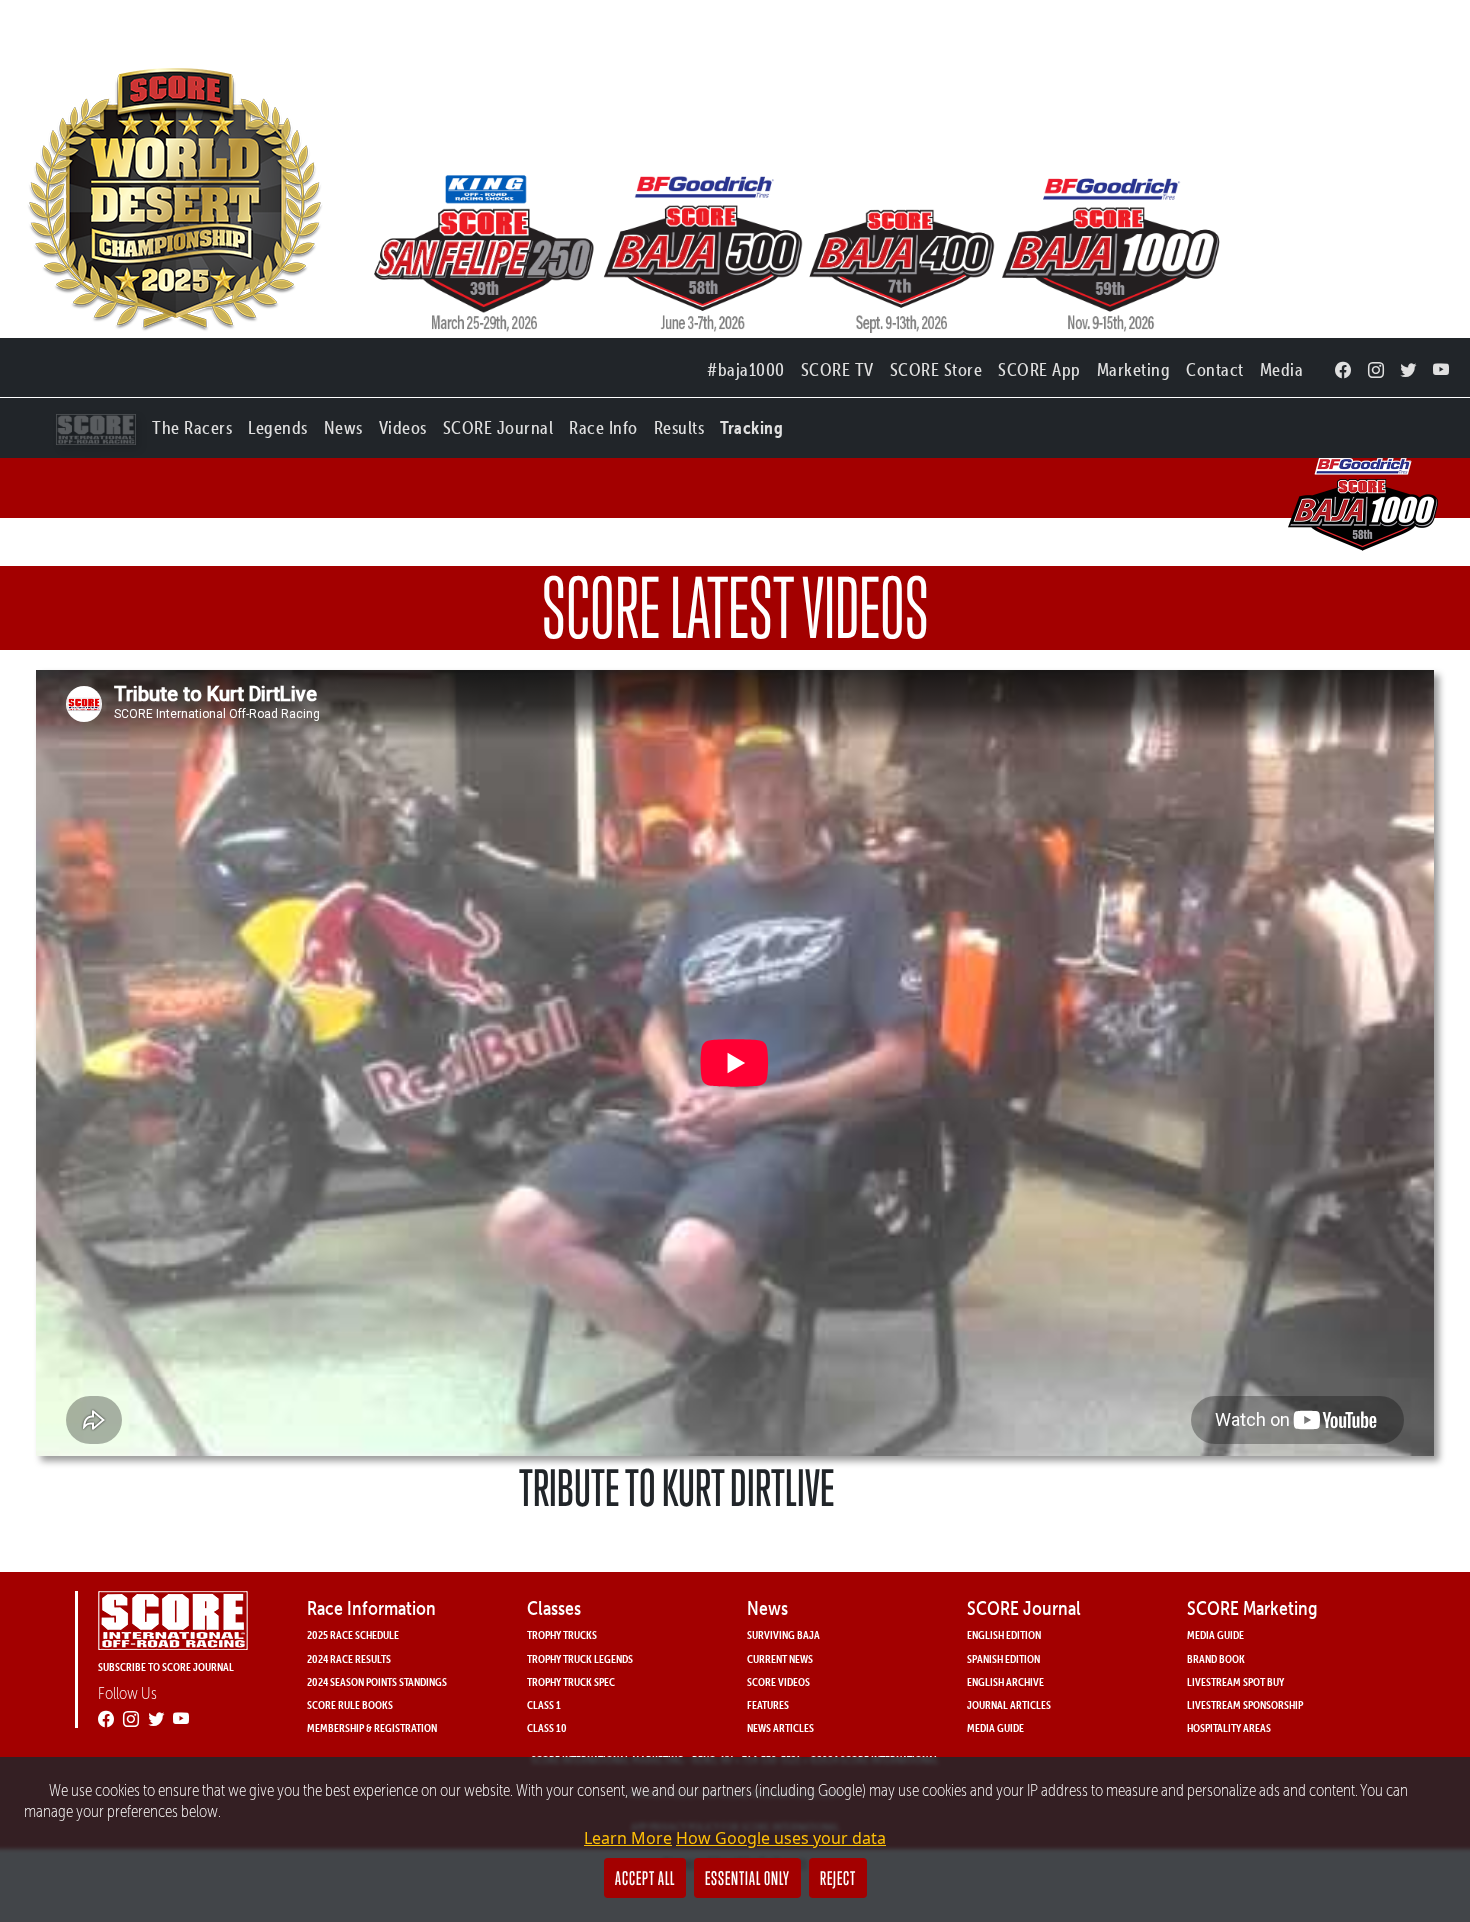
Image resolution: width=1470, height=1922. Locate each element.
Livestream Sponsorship (1245, 1704)
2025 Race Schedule (353, 1634)
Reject (838, 1878)
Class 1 (544, 1704)
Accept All (645, 1878)
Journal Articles (1009, 1704)
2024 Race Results (349, 1658)
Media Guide (995, 1727)
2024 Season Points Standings (377, 1681)
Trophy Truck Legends (580, 1658)
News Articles (780, 1727)
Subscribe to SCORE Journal (166, 1666)
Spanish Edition (1003, 1658)
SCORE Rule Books (350, 1704)
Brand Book (1216, 1658)
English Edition (1004, 1634)
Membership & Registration (372, 1727)
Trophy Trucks (562, 1634)
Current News (780, 1658)
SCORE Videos (778, 1681)
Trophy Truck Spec (571, 1681)
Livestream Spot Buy (1235, 1681)
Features (768, 1704)
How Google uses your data (781, 1838)
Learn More (628, 1838)
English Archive (1005, 1681)
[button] (192, 423)
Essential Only (747, 1878)
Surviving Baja (783, 1634)
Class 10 (547, 1727)
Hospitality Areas (1229, 1727)
